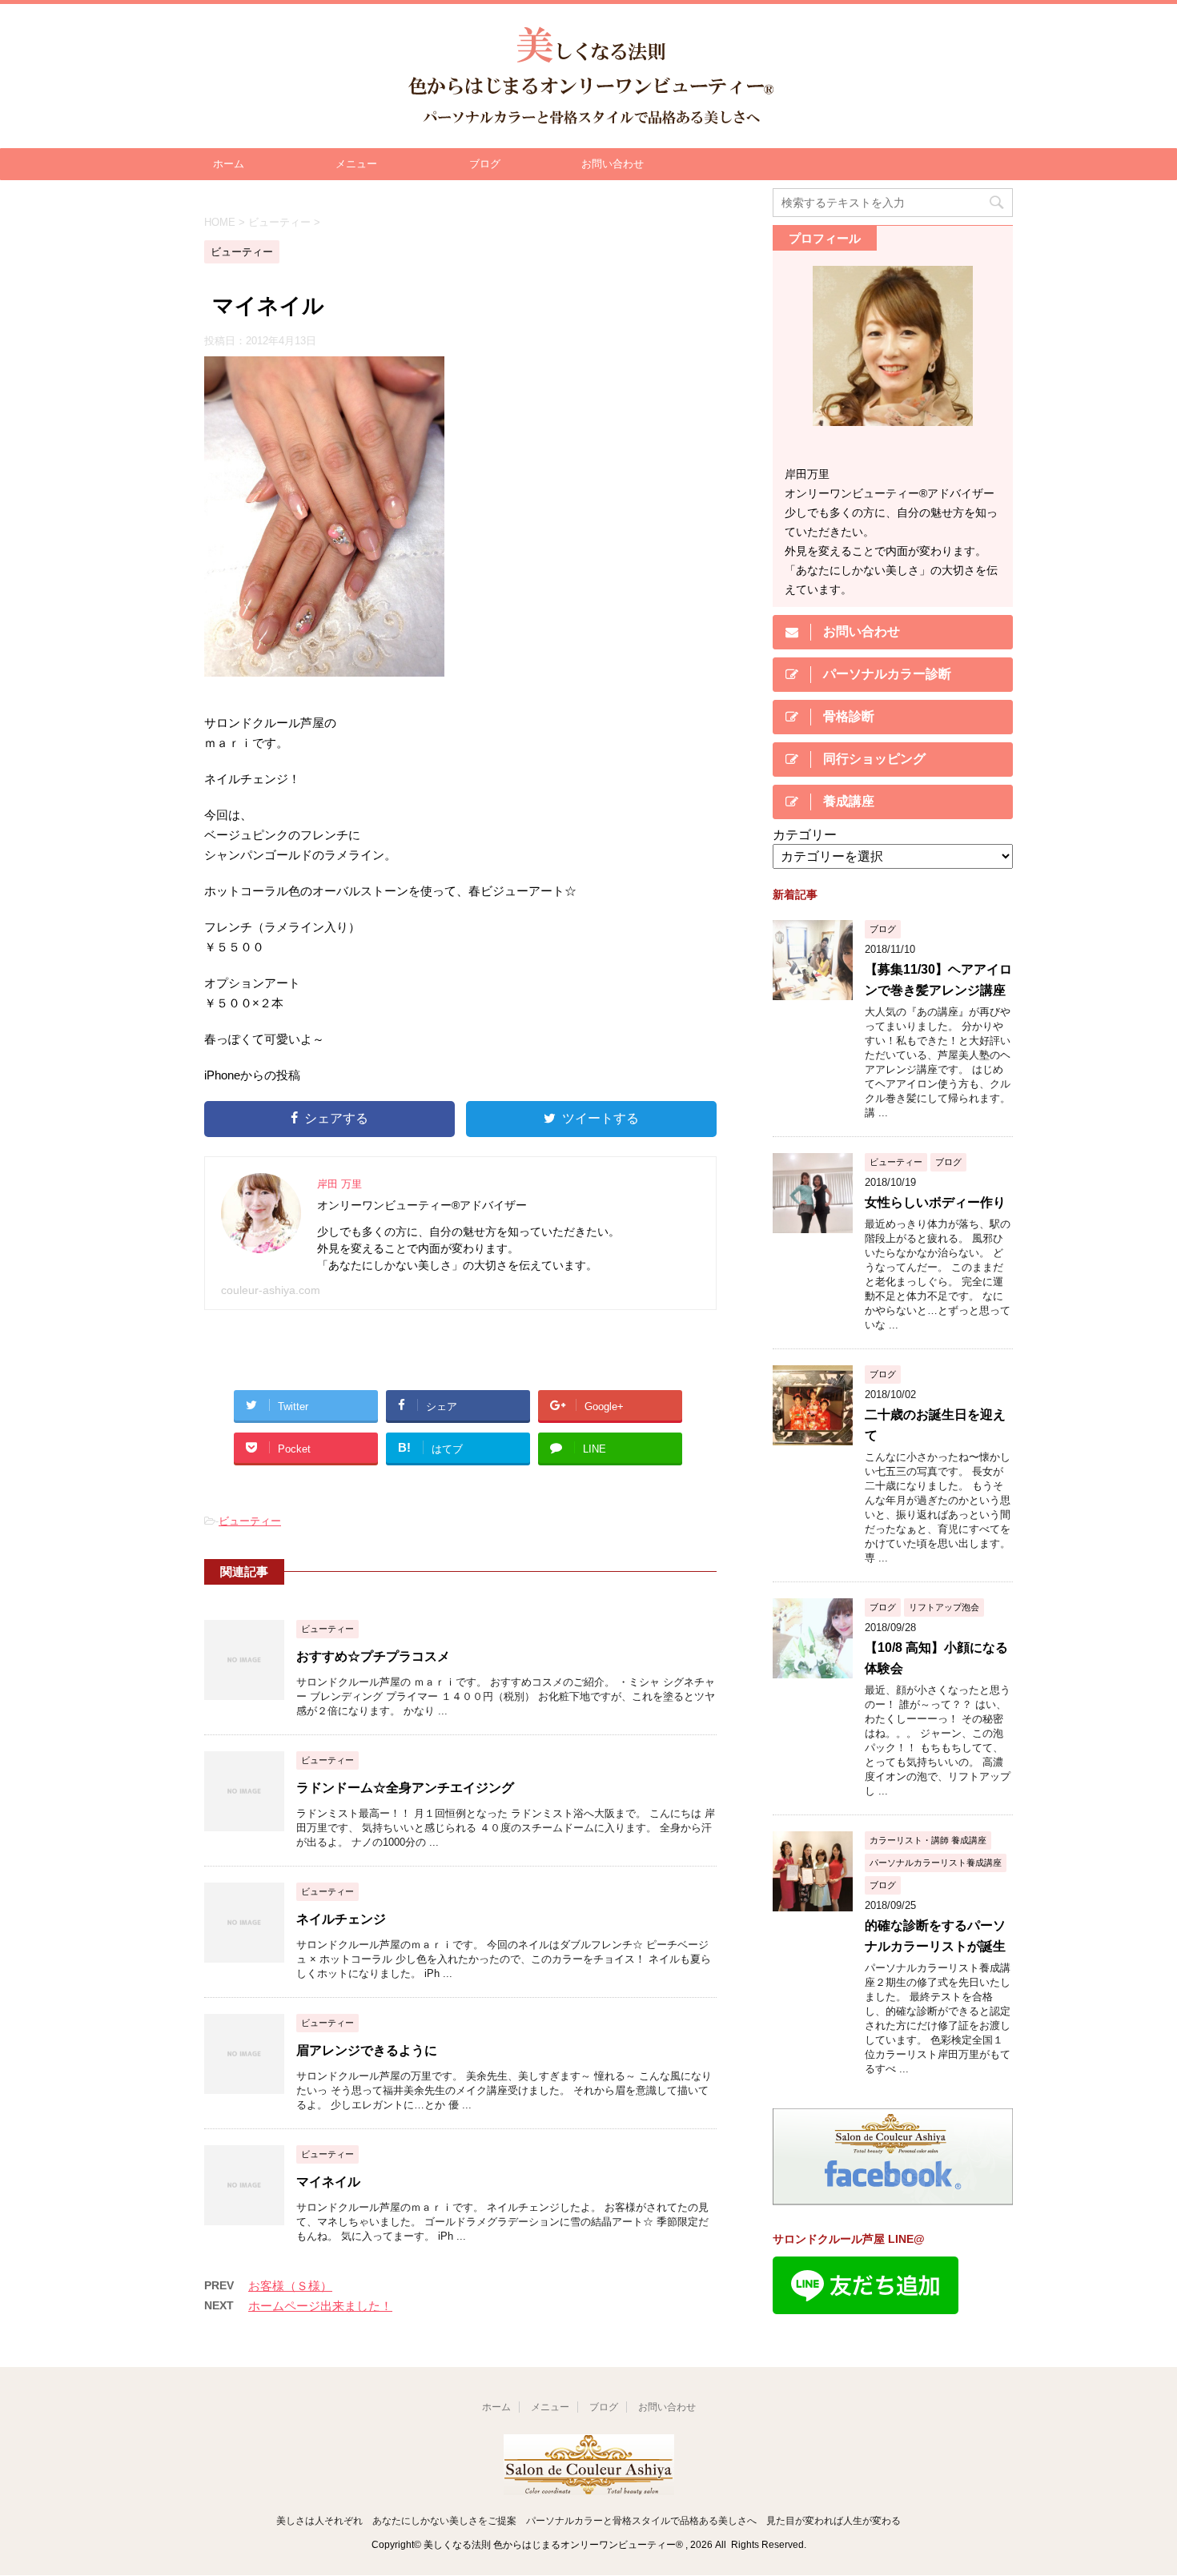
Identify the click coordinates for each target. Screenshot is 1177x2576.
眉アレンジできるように (367, 2050)
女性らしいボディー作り (935, 1202)
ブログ (485, 164)
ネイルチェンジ (341, 1919)
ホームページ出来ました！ (320, 2306)
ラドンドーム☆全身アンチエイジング (405, 1788)
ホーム (229, 164)
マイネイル (328, 2182)
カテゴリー (805, 835)
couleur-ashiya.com (271, 1290)
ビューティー (250, 1521)
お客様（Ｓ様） (290, 2286)
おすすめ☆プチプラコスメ (373, 1656)
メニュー (356, 164)
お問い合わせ (613, 164)
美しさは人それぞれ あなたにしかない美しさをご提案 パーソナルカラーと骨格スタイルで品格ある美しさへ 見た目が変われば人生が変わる (588, 2521)
